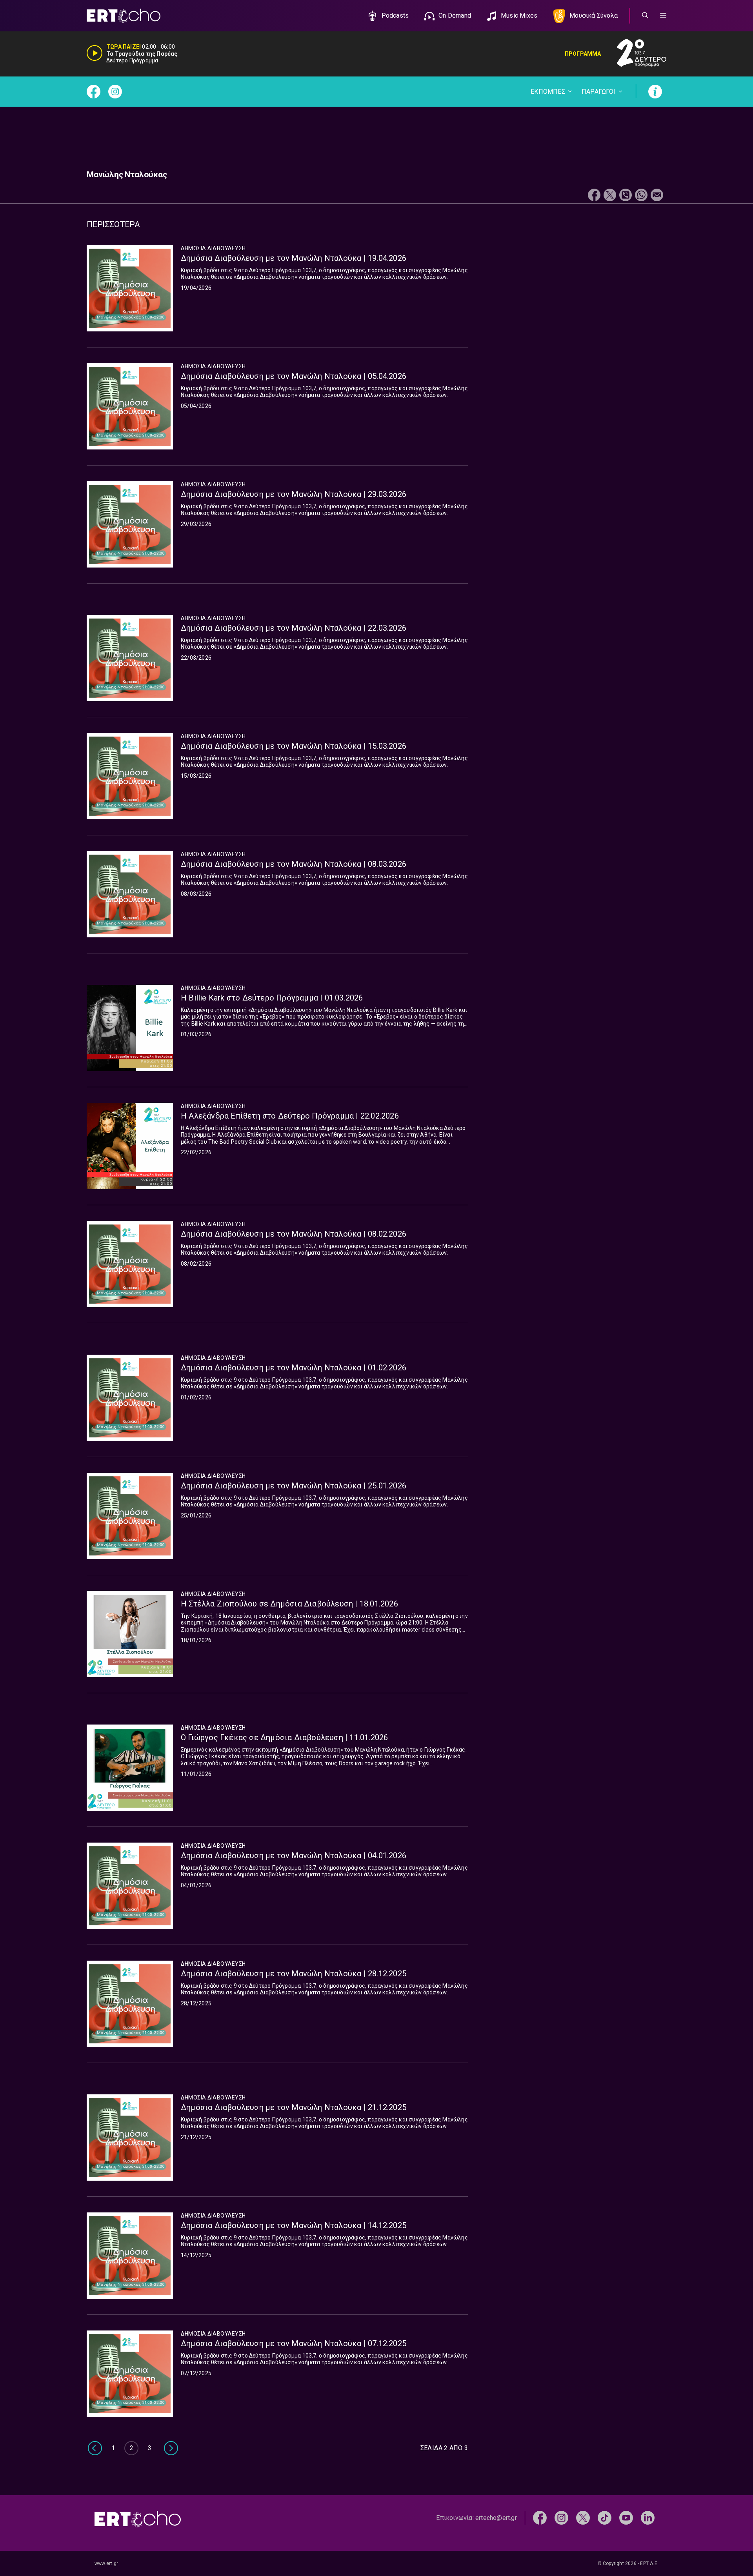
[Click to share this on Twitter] (610, 196)
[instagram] (561, 2517)
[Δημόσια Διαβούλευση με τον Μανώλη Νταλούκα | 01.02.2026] (130, 1398)
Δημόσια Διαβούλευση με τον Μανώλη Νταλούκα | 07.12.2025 (294, 2343)
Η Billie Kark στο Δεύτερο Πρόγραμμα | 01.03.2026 (272, 998)
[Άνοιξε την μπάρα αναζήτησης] (645, 16)
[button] (663, 16)
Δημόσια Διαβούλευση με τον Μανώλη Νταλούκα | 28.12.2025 (294, 1974)
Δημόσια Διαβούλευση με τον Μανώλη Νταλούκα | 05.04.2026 (294, 376)
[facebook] (540, 2517)
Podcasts (395, 15)
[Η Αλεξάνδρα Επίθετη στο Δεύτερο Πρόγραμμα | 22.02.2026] (130, 1146)
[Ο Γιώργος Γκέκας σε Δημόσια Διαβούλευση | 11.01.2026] (130, 1768)
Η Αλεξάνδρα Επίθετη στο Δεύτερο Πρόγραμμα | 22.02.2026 (290, 1116)
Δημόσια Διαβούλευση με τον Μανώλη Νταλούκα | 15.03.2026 (294, 746)
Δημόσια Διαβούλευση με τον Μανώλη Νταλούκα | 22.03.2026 (294, 628)
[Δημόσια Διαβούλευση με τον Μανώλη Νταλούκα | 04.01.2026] (130, 1886)
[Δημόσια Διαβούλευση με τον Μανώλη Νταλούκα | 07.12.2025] (130, 2374)
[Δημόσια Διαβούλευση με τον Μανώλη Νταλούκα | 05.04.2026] (130, 406)
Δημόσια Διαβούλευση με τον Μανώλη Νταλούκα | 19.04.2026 (294, 258)
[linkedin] (648, 2517)
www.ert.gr (106, 2563)
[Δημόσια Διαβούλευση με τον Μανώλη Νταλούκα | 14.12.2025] (130, 2256)
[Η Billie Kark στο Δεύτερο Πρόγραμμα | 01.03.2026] (130, 1028)
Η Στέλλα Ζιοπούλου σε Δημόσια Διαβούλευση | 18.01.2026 (289, 1604)
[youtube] (626, 2517)
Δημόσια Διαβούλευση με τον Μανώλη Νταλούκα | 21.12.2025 (294, 2107)
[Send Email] (657, 196)
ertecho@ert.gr (496, 2518)
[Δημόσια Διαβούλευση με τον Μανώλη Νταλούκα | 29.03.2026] (130, 524)
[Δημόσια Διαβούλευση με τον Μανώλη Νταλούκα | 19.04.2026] (130, 288)
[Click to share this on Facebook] (594, 196)
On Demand (455, 15)
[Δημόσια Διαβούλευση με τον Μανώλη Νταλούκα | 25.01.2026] (130, 1516)
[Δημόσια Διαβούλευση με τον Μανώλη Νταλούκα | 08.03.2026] (130, 894)
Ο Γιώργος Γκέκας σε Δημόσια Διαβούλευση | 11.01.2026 (284, 1737)
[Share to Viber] (626, 196)
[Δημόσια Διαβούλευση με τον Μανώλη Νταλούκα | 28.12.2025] (130, 2004)
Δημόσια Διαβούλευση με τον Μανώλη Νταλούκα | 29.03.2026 (294, 494)
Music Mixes (519, 15)
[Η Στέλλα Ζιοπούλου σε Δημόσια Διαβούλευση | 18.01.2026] (130, 1634)
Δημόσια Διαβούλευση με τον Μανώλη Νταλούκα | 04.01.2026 (294, 1856)
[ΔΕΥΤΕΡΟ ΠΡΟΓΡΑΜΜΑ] (634, 54)
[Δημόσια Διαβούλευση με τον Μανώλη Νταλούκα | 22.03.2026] (130, 658)
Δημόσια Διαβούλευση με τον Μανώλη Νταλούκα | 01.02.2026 (294, 1368)
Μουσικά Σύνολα (594, 15)
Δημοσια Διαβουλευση (213, 248)
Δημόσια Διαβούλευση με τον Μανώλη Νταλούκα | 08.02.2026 (294, 1234)
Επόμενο (171, 2448)
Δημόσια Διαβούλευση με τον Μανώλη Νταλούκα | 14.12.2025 (294, 2225)
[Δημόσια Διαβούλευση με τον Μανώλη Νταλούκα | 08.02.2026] (130, 1264)
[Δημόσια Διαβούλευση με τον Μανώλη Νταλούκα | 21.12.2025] (130, 2138)
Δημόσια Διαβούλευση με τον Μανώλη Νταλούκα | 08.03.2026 (294, 864)
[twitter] (583, 2517)
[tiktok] (605, 2517)
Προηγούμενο (94, 2448)
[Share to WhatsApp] (641, 196)
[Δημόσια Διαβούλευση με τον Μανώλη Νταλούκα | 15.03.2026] (130, 776)
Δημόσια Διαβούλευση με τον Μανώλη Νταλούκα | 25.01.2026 (294, 1486)
